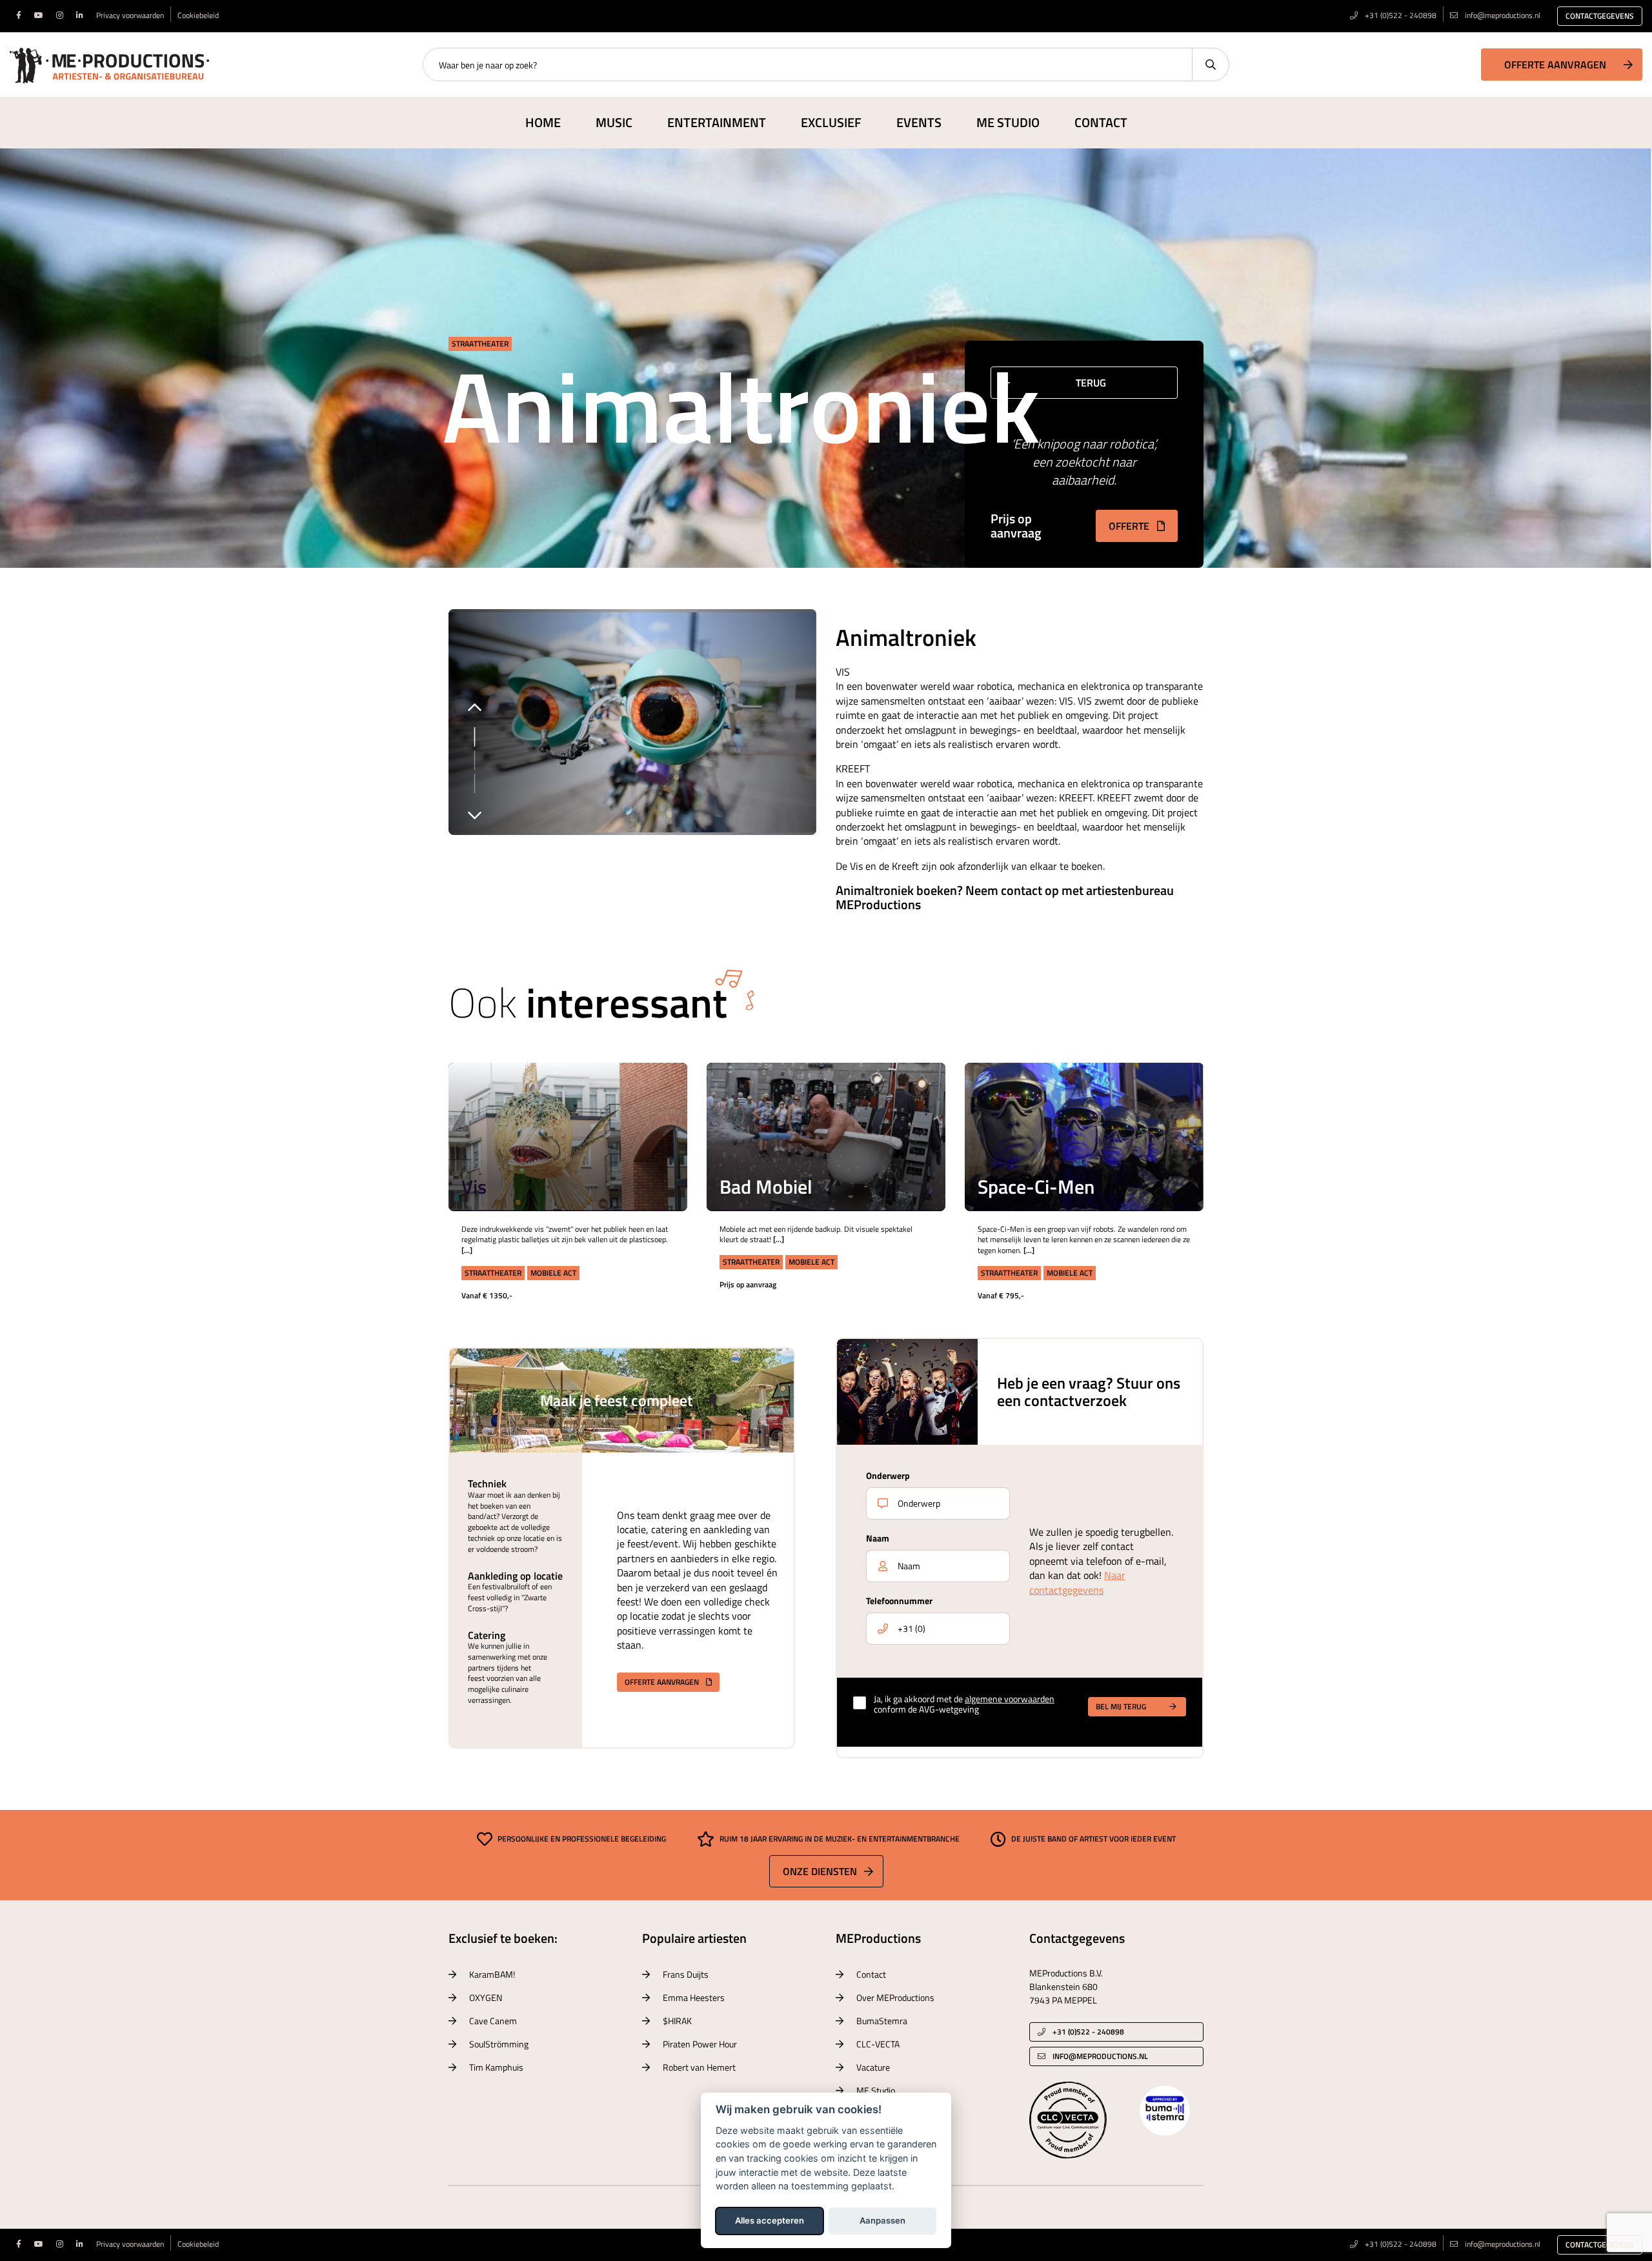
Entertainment (717, 122)
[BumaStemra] (1165, 2109)
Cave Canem (493, 2021)
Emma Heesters (694, 1997)
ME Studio (1008, 122)
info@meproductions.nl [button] (1100, 2056)
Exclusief (831, 122)
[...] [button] (658, 1124)
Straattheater (480, 344)
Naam (878, 1538)
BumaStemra (882, 2021)
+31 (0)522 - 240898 (1400, 15)
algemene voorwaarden (1010, 1699)
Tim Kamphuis (496, 2067)
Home (543, 122)
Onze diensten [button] (820, 1871)
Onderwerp (888, 1475)
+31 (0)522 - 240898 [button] (1087, 2032)
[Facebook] (19, 15)
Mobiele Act (553, 1273)
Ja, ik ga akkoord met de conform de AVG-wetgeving (964, 1705)
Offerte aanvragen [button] (1555, 65)
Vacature (873, 2067)
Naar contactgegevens (1077, 1582)
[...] (467, 1250)
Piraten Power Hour (700, 2044)
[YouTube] (39, 15)
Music (614, 122)
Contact (1101, 122)
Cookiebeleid (198, 15)
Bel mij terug (1121, 1706)
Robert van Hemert (699, 2067)
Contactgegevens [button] (1600, 16)
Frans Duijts (686, 1974)
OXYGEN (486, 1997)
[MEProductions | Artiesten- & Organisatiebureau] (109, 63)
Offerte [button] (1130, 526)
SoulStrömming (499, 2044)
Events (919, 122)
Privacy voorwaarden (130, 15)
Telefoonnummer (899, 1601)
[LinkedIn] (80, 15)
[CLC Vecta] (1068, 2119)
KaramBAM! (492, 1974)
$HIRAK (677, 2021)
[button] (659, 1092)
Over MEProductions (895, 1997)
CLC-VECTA (878, 2044)
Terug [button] (1091, 383)
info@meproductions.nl (1503, 15)
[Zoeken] (1210, 65)
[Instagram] (60, 15)
